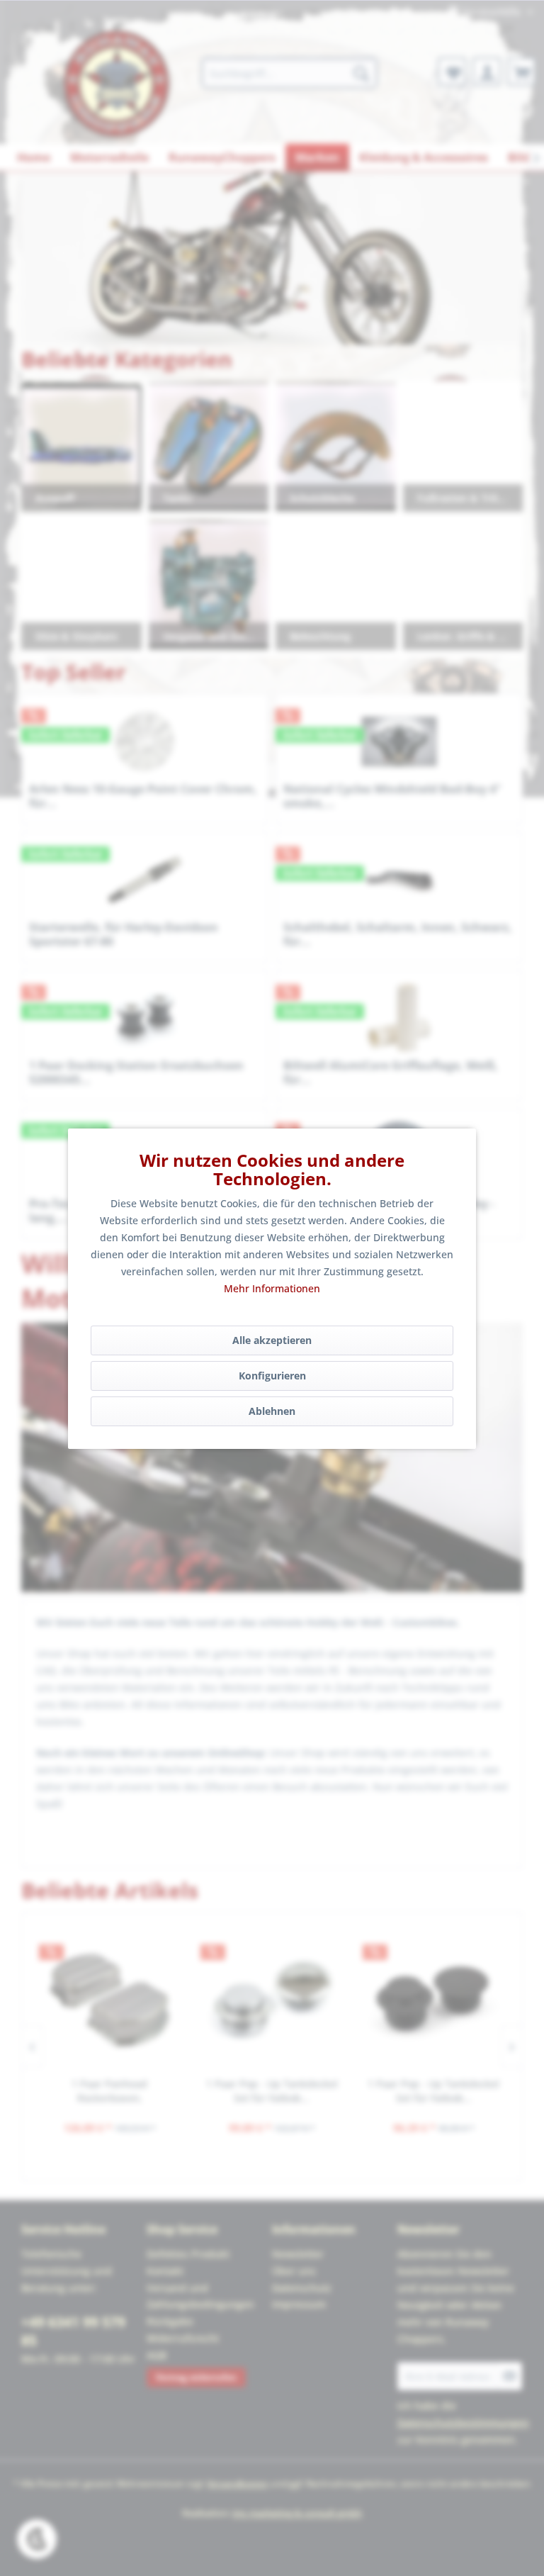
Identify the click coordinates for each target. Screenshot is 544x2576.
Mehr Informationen (272, 1288)
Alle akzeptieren (272, 1340)
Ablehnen (272, 1411)
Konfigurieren (272, 1376)
